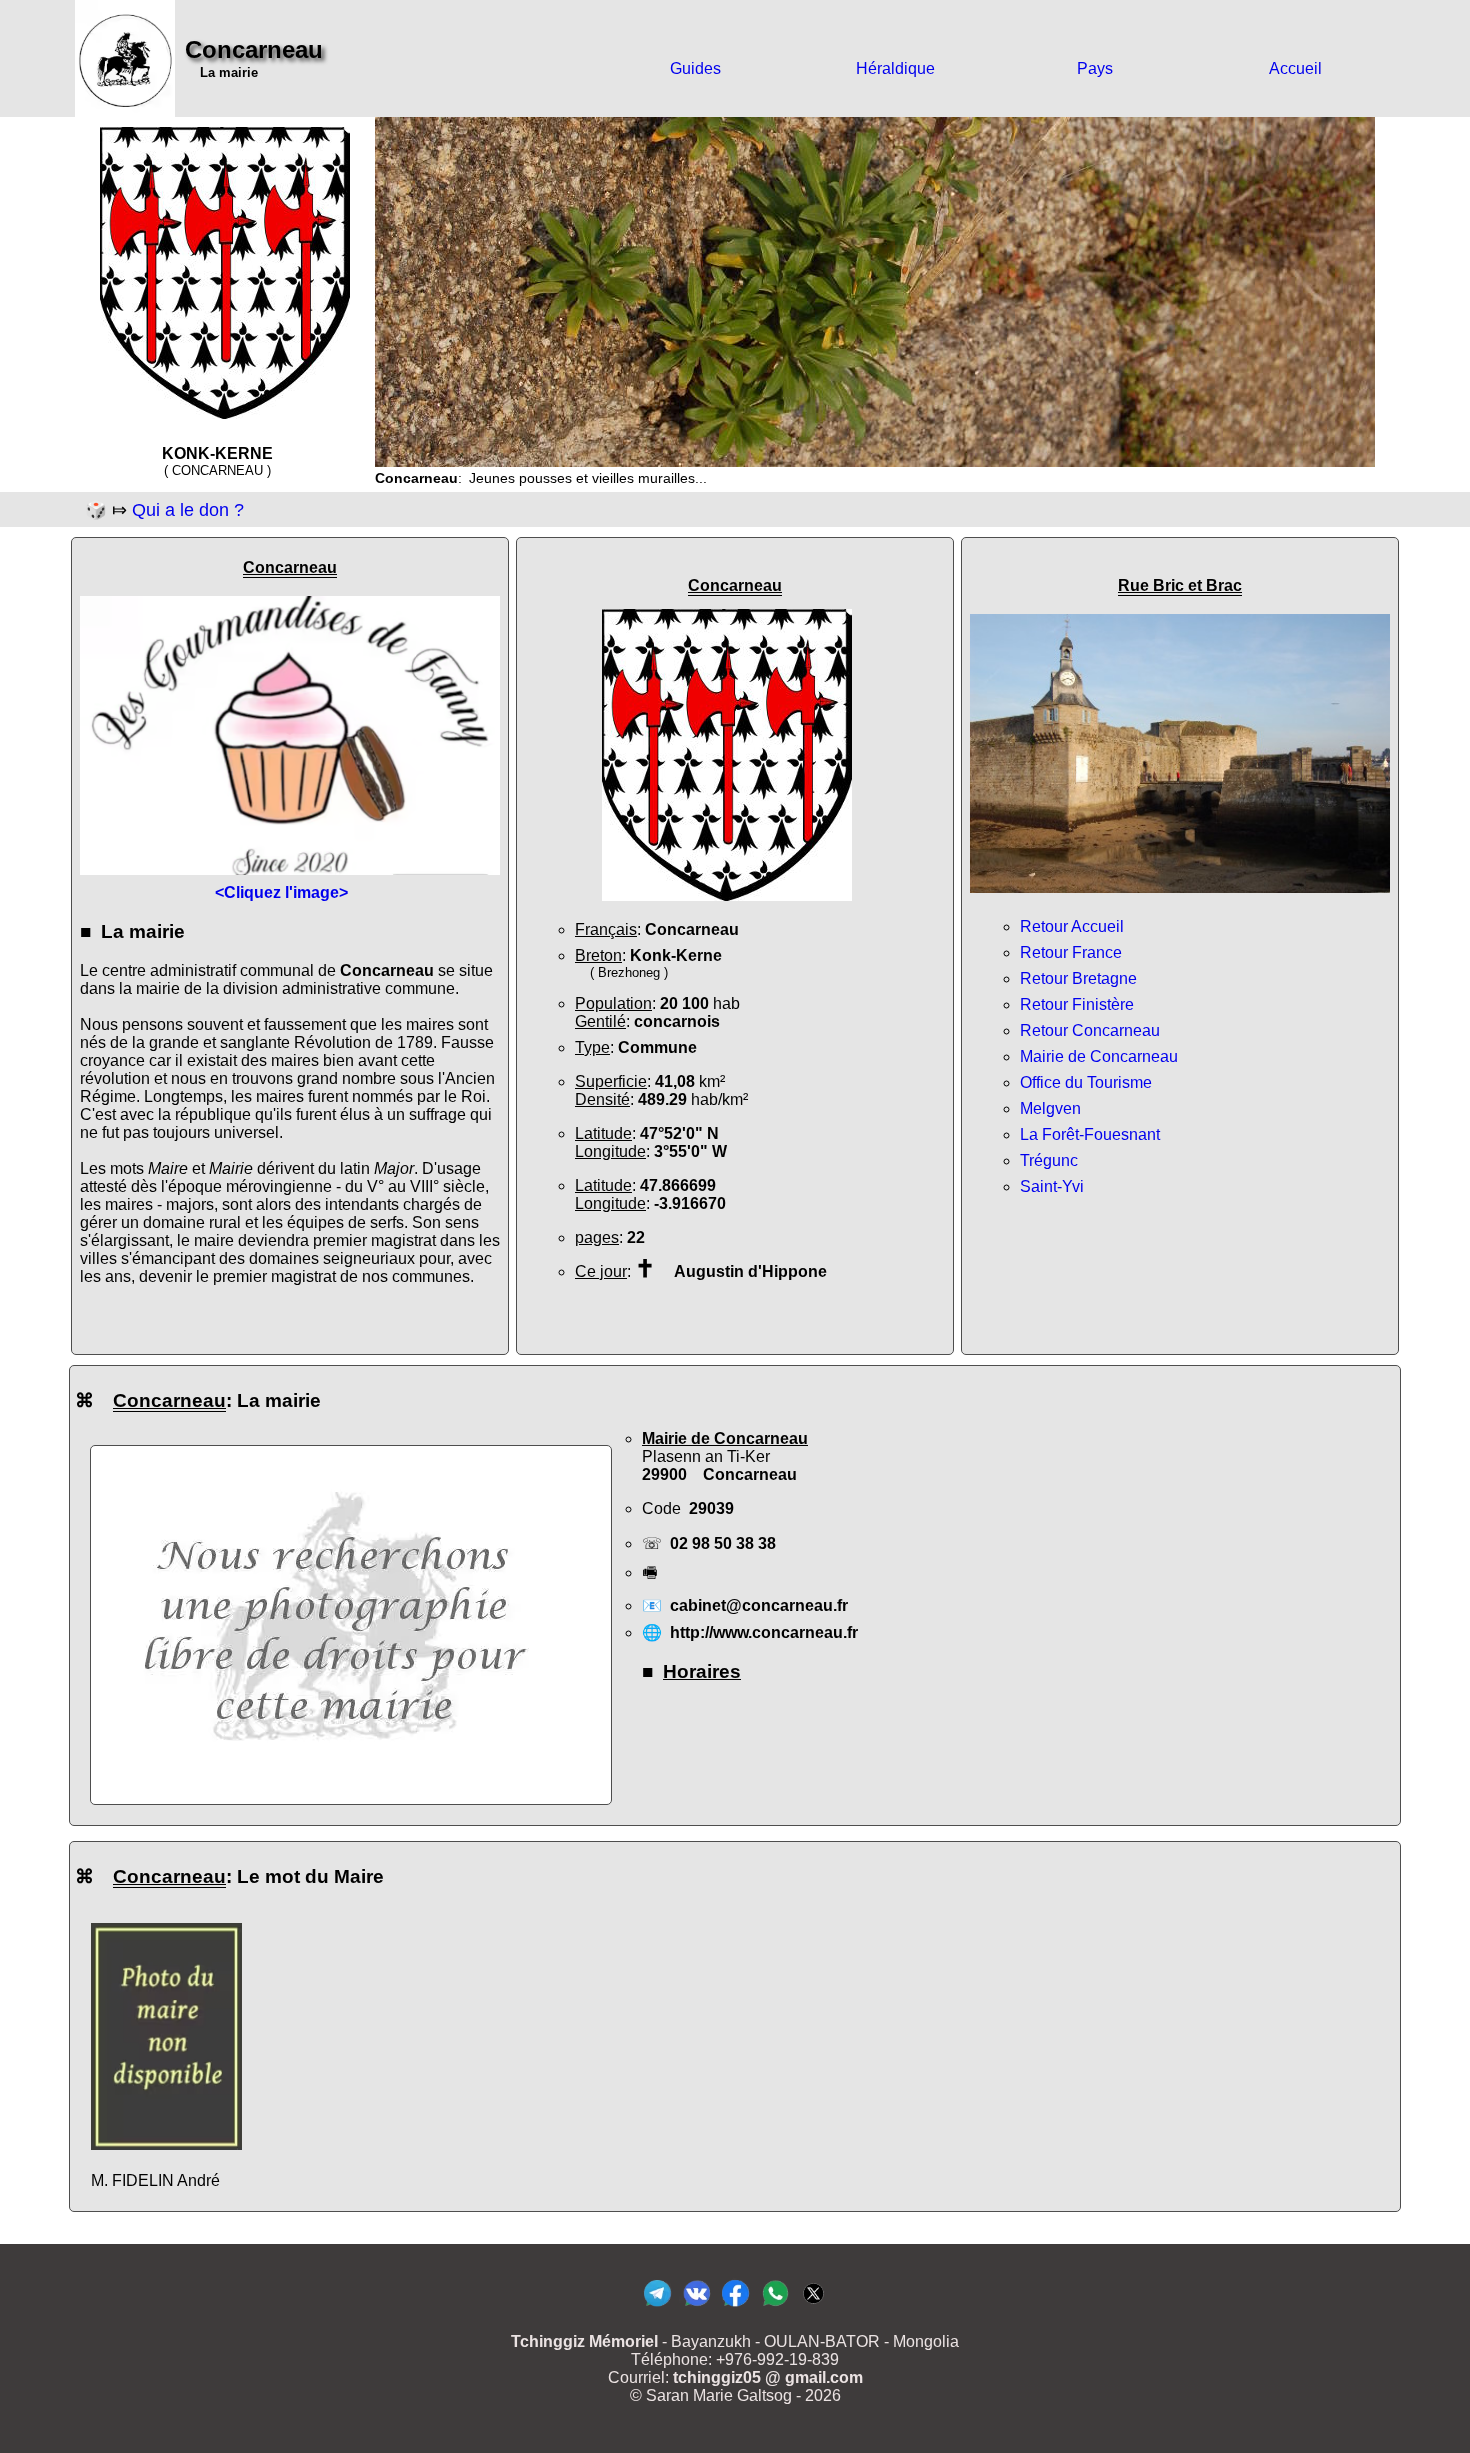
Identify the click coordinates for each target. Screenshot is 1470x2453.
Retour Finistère (1077, 1004)
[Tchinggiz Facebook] (735, 2305)
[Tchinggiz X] (813, 2305)
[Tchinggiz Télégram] (657, 2305)
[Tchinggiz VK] (696, 2305)
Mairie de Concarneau (1099, 1056)
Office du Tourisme (1086, 1082)
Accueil (1295, 68)
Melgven (1050, 1108)
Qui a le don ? (188, 510)
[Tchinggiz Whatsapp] (774, 2305)
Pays (1095, 68)
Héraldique (895, 68)
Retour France (1071, 952)
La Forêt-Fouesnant (1090, 1134)
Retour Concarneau (1090, 1030)
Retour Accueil (1072, 926)
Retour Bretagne (1078, 978)
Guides (695, 68)
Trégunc (1049, 1160)
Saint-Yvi (1052, 1186)
